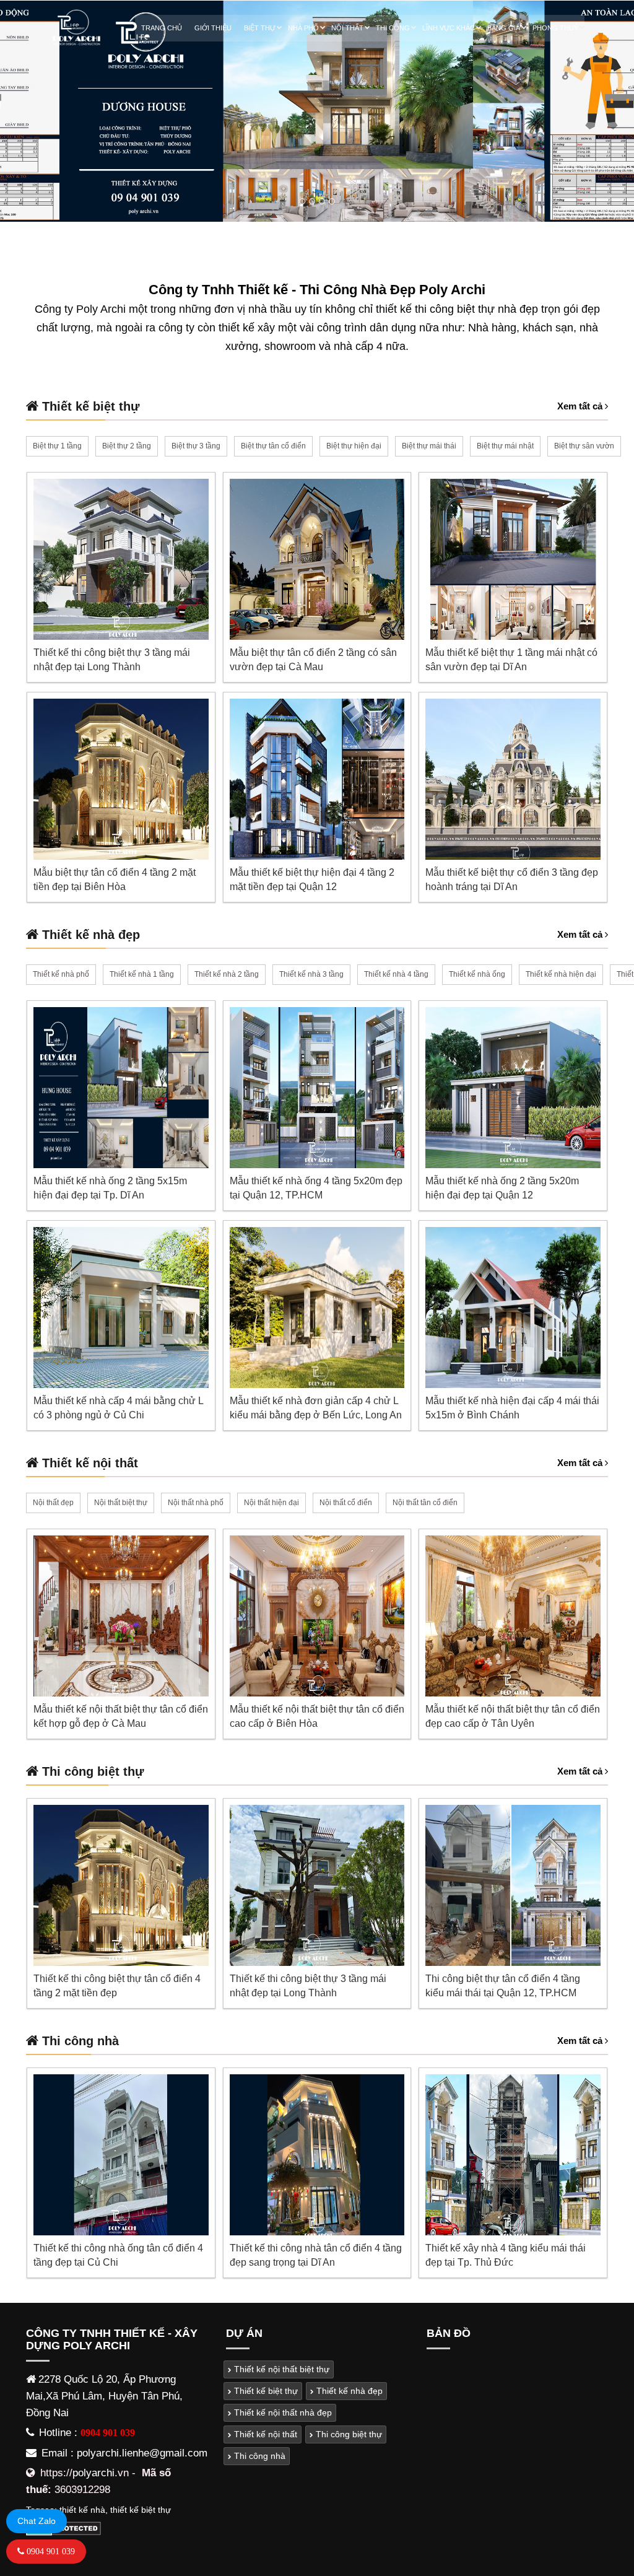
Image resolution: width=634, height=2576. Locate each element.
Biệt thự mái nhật (505, 446)
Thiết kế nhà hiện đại (561, 974)
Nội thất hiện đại (271, 1503)
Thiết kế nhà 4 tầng (396, 974)
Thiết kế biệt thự (265, 2391)
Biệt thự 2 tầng (127, 446)
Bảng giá (504, 28)
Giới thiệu (213, 28)
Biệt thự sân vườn (584, 446)
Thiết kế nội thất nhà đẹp (282, 2412)
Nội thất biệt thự (121, 1503)
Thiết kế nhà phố (61, 974)
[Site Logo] (76, 28)
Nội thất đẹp (53, 1503)
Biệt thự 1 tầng (57, 446)
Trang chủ (162, 28)
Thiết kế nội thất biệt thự (280, 2369)
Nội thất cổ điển (346, 1503)
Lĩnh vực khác (449, 28)
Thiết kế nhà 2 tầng (227, 974)
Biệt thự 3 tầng (196, 446)
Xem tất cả (581, 406)
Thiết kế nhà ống (477, 974)
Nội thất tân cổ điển (425, 1503)
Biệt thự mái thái (429, 446)
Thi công (393, 28)
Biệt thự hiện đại (354, 446)
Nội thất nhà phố (196, 1503)
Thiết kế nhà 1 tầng (142, 974)
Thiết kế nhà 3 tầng (311, 974)
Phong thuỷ (555, 28)
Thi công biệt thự (348, 2434)
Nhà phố (303, 28)
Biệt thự (260, 28)
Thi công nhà (258, 2456)
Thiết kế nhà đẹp (348, 2391)
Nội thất (347, 28)
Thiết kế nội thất (264, 2434)
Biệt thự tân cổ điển (273, 446)
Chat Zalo (37, 2521)
